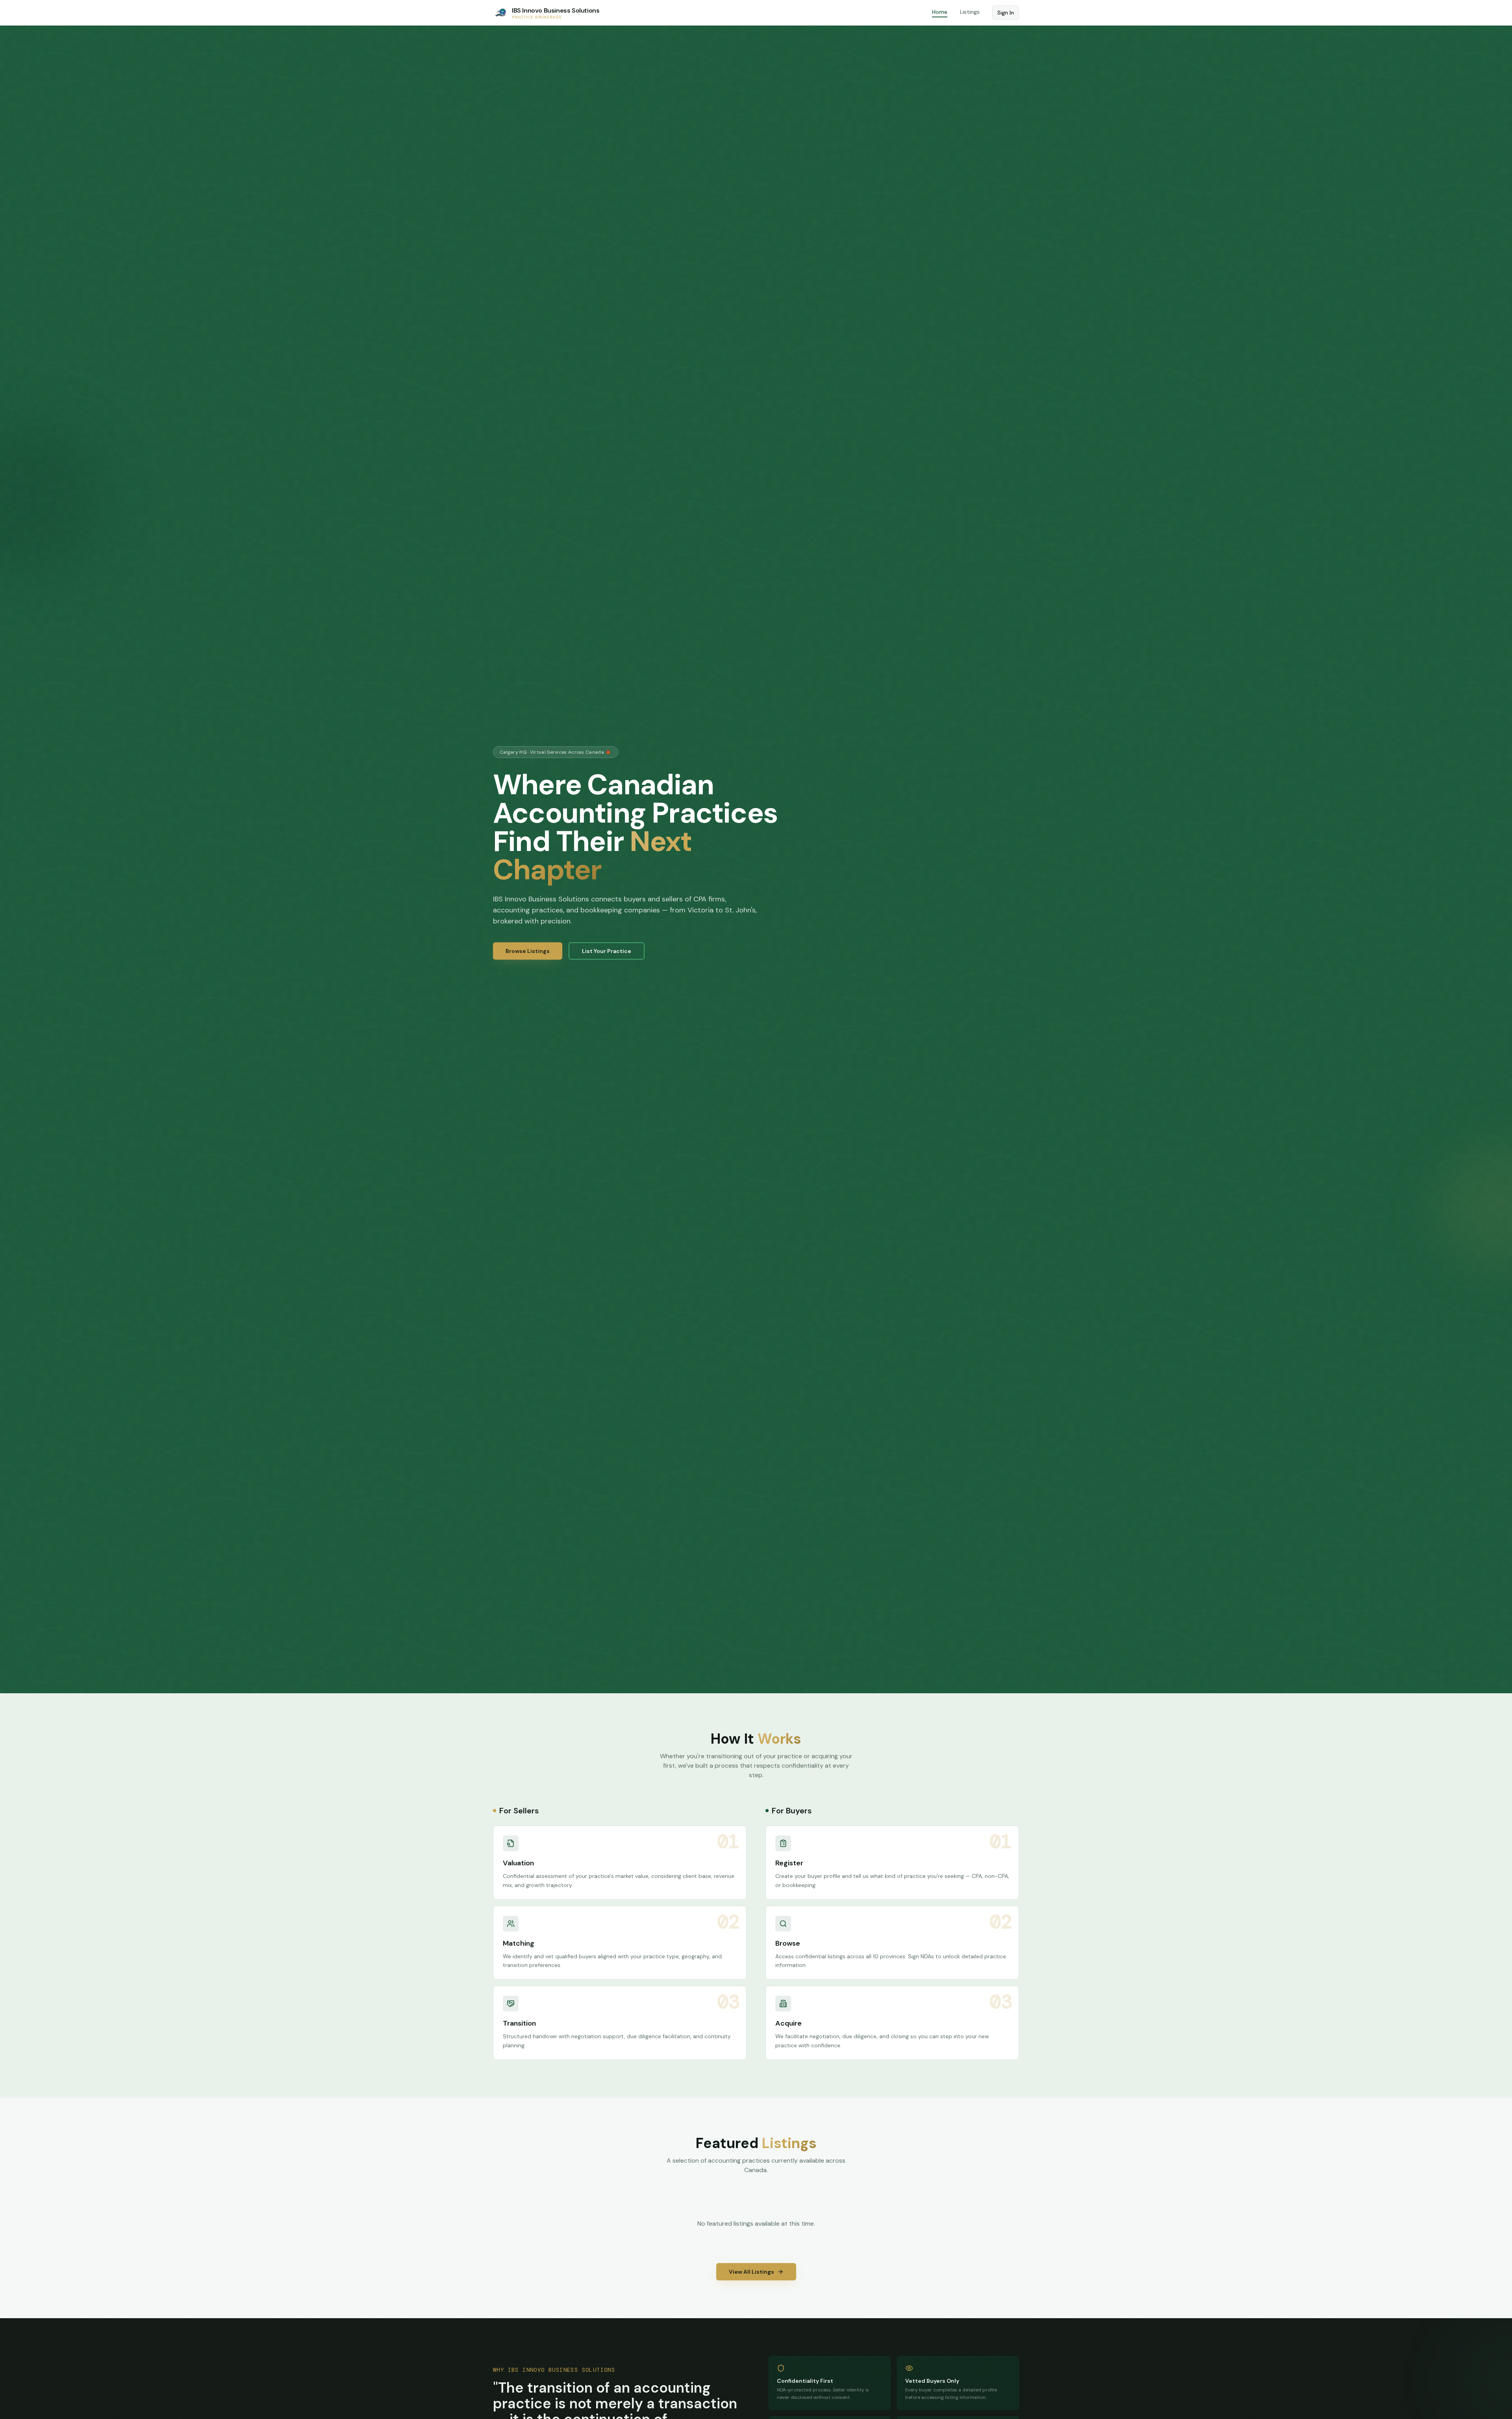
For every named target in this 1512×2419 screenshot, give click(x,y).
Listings (970, 12)
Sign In (1006, 13)
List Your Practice (607, 951)
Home (940, 12)
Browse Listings (528, 951)
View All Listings (751, 2272)
